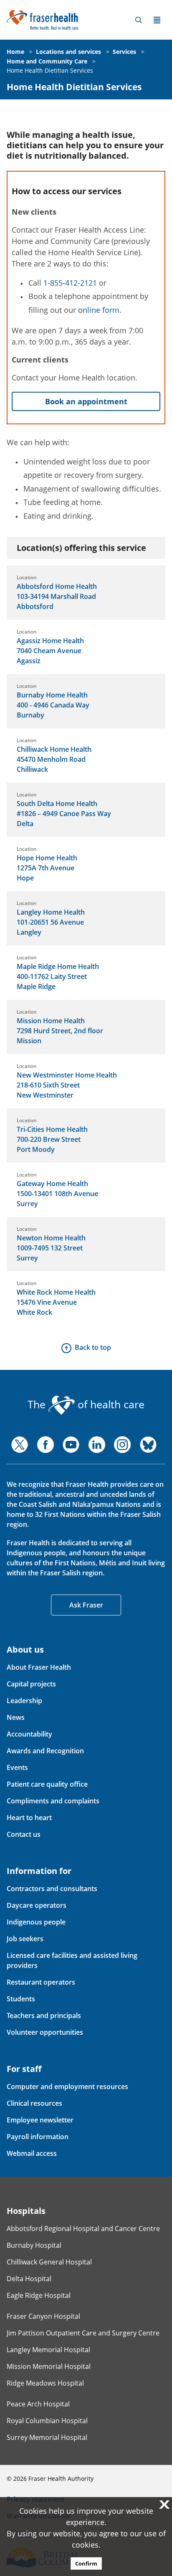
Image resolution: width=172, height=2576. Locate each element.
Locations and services (68, 52)
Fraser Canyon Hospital (43, 2316)
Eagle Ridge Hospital (39, 2295)
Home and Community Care (47, 61)
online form (99, 310)
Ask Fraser (86, 1605)
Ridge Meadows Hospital (45, 2383)
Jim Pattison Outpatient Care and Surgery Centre (83, 2333)
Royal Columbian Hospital (47, 2421)
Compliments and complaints (53, 1801)
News (16, 1717)
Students (21, 1999)
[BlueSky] (148, 1445)
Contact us (24, 1834)
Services (124, 52)
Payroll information (38, 2137)
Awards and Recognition (45, 1751)
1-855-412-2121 (70, 283)
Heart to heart (29, 1818)
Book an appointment (86, 401)
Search (139, 20)
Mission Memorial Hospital (49, 2366)
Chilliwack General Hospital (49, 2262)
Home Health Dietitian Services (50, 70)
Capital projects (31, 1684)
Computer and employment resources (67, 2087)
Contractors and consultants (52, 1889)
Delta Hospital (29, 2279)
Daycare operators (37, 1905)
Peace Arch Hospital (38, 2404)
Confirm (86, 2563)
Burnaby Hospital (34, 2245)
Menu (157, 20)
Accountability (29, 1734)
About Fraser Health (39, 1667)
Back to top (93, 1347)
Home (15, 52)
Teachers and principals (44, 2016)
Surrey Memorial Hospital (47, 2437)
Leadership (24, 1701)
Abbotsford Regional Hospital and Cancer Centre (83, 2229)
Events (17, 1767)
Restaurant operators (41, 1982)
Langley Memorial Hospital (48, 2350)
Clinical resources (34, 2103)
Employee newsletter (40, 2120)
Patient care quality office (47, 1784)
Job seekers (25, 1939)
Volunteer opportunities (45, 2032)
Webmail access (32, 2153)
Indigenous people (36, 1922)
